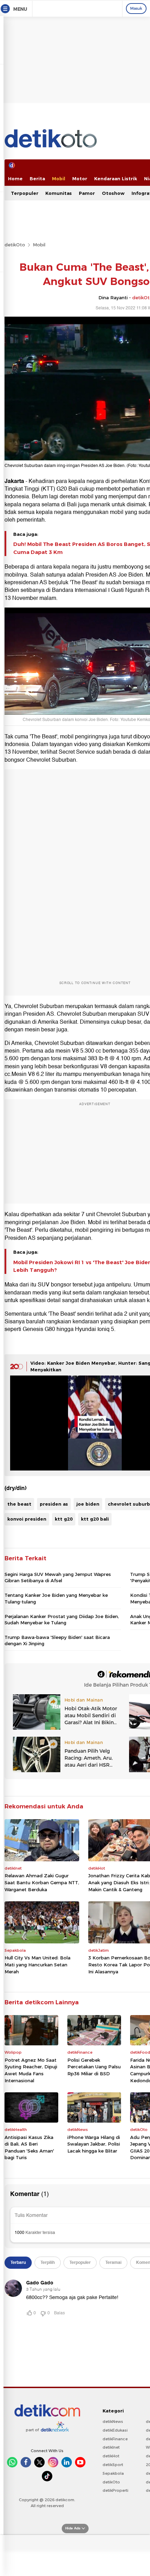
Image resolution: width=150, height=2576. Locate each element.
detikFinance (115, 2439)
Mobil (59, 179)
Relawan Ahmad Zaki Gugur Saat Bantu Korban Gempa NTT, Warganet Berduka (42, 1882)
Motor (80, 179)
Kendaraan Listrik (116, 179)
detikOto (15, 245)
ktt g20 (64, 1519)
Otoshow (113, 193)
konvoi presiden (27, 1519)
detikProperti (115, 2490)
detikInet (111, 2447)
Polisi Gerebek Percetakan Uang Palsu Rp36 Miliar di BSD (94, 2067)
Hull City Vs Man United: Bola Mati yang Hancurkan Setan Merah (37, 1964)
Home (15, 179)
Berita (37, 179)
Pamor (87, 193)
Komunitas (59, 193)
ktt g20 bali (95, 1519)
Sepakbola (113, 2473)
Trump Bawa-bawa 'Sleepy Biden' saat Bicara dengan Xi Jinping (57, 1640)
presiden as (54, 1504)
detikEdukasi (115, 2430)
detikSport (113, 2465)
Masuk (136, 8)
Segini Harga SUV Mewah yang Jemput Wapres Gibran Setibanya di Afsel (58, 1577)
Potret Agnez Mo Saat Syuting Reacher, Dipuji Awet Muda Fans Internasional (31, 2070)
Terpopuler (25, 193)
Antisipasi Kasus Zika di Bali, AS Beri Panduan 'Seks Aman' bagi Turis (29, 2147)
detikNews (113, 2422)
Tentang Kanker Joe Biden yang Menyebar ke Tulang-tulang (56, 1598)
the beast (19, 1504)
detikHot (111, 2456)
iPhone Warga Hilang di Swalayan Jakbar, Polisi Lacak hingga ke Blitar (94, 2144)
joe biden (88, 1504)
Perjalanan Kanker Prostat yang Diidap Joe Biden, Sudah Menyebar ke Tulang (62, 1619)
